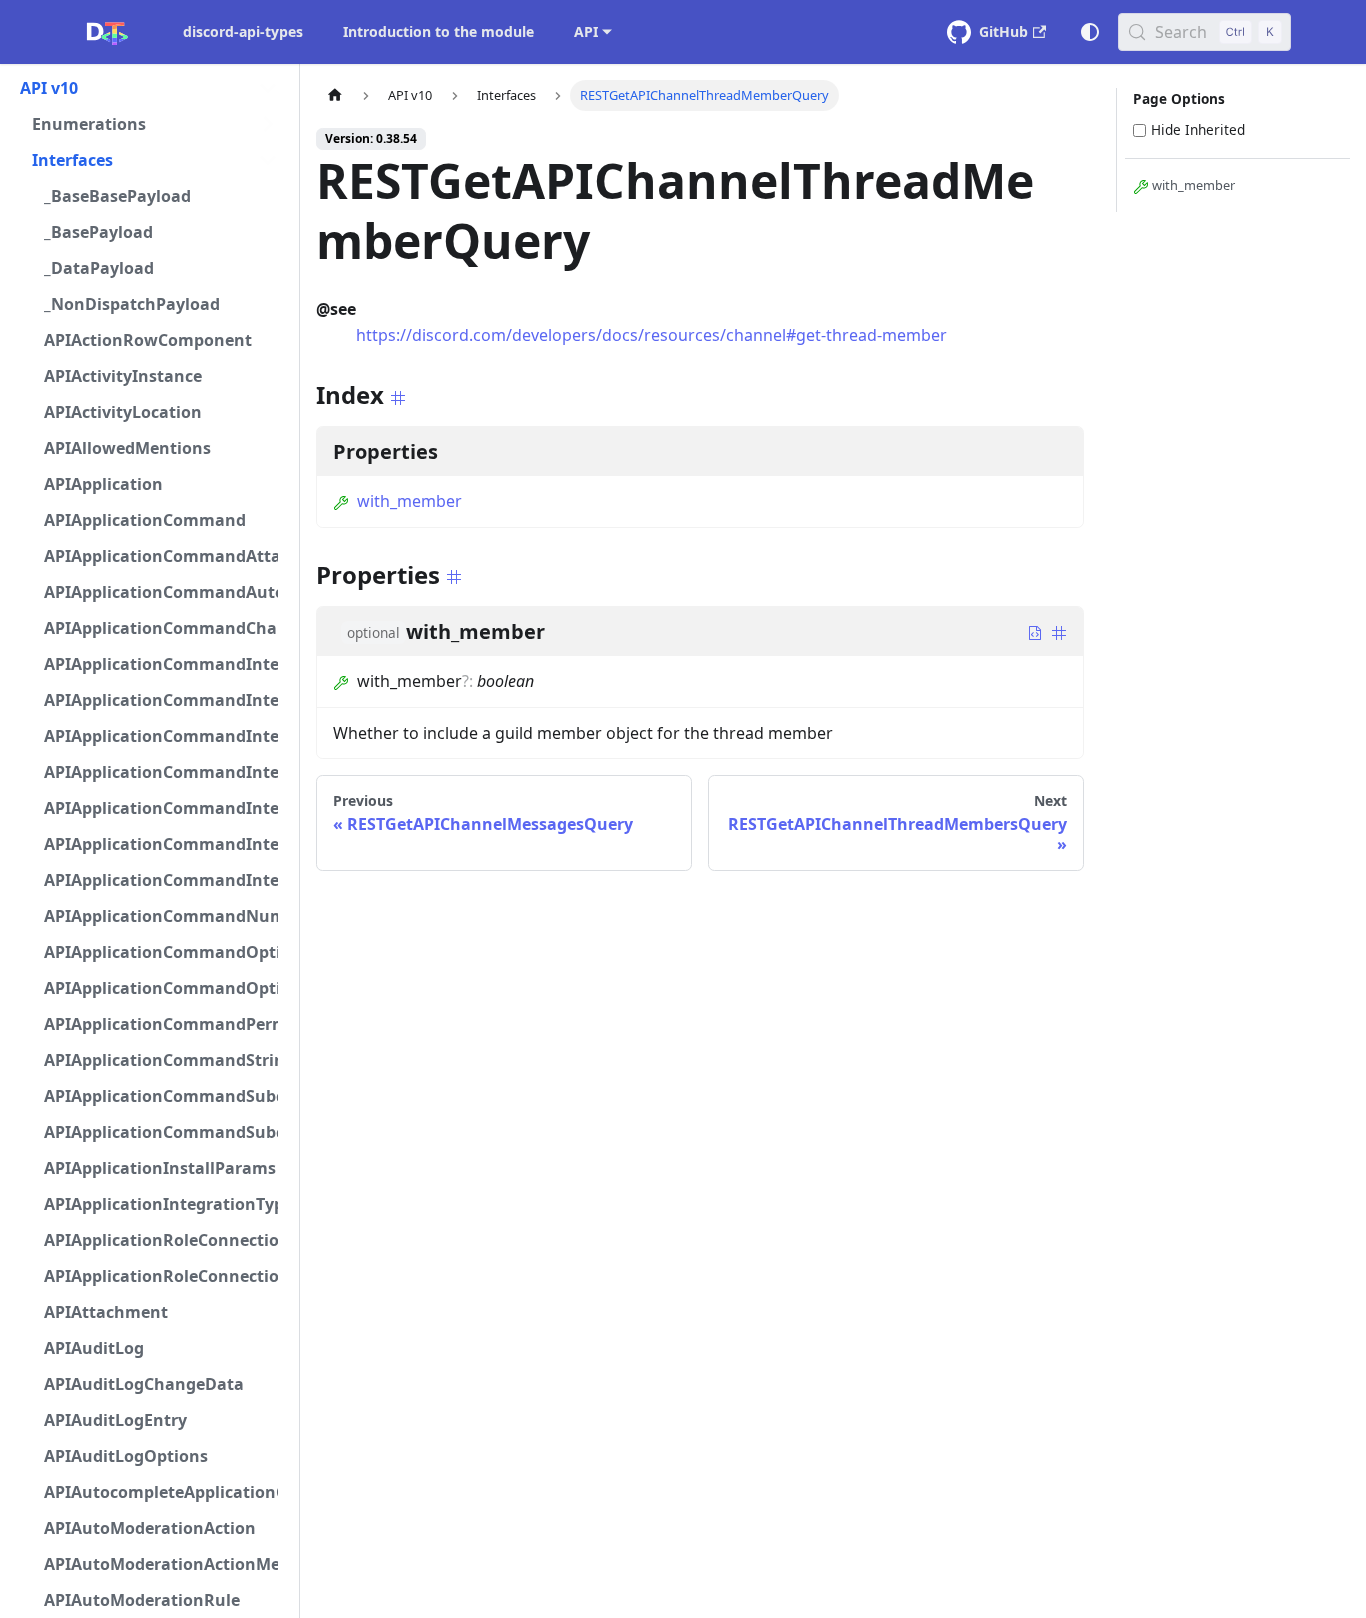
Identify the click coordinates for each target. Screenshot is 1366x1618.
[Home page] (335, 95)
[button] (149, 88)
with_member (409, 501)
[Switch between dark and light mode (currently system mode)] (1090, 32)
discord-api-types (243, 31)
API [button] (586, 31)
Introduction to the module (438, 31)
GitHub (1003, 31)
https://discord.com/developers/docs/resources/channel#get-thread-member (651, 335)
